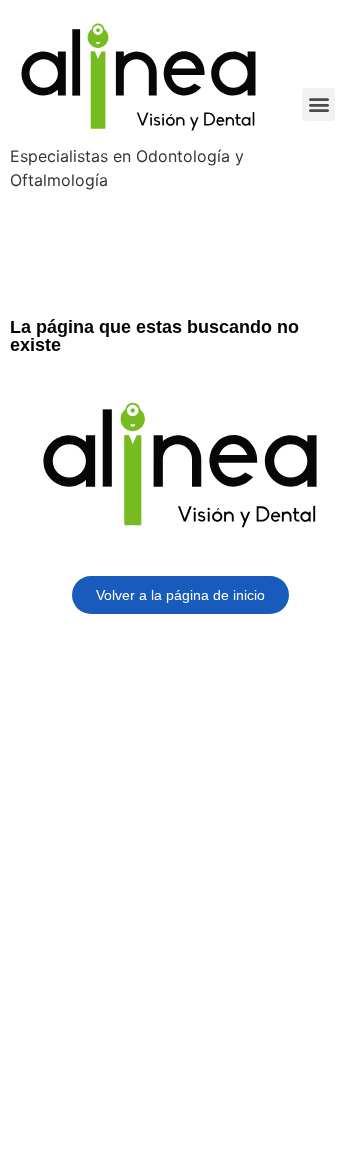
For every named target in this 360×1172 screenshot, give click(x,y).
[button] (318, 104)
